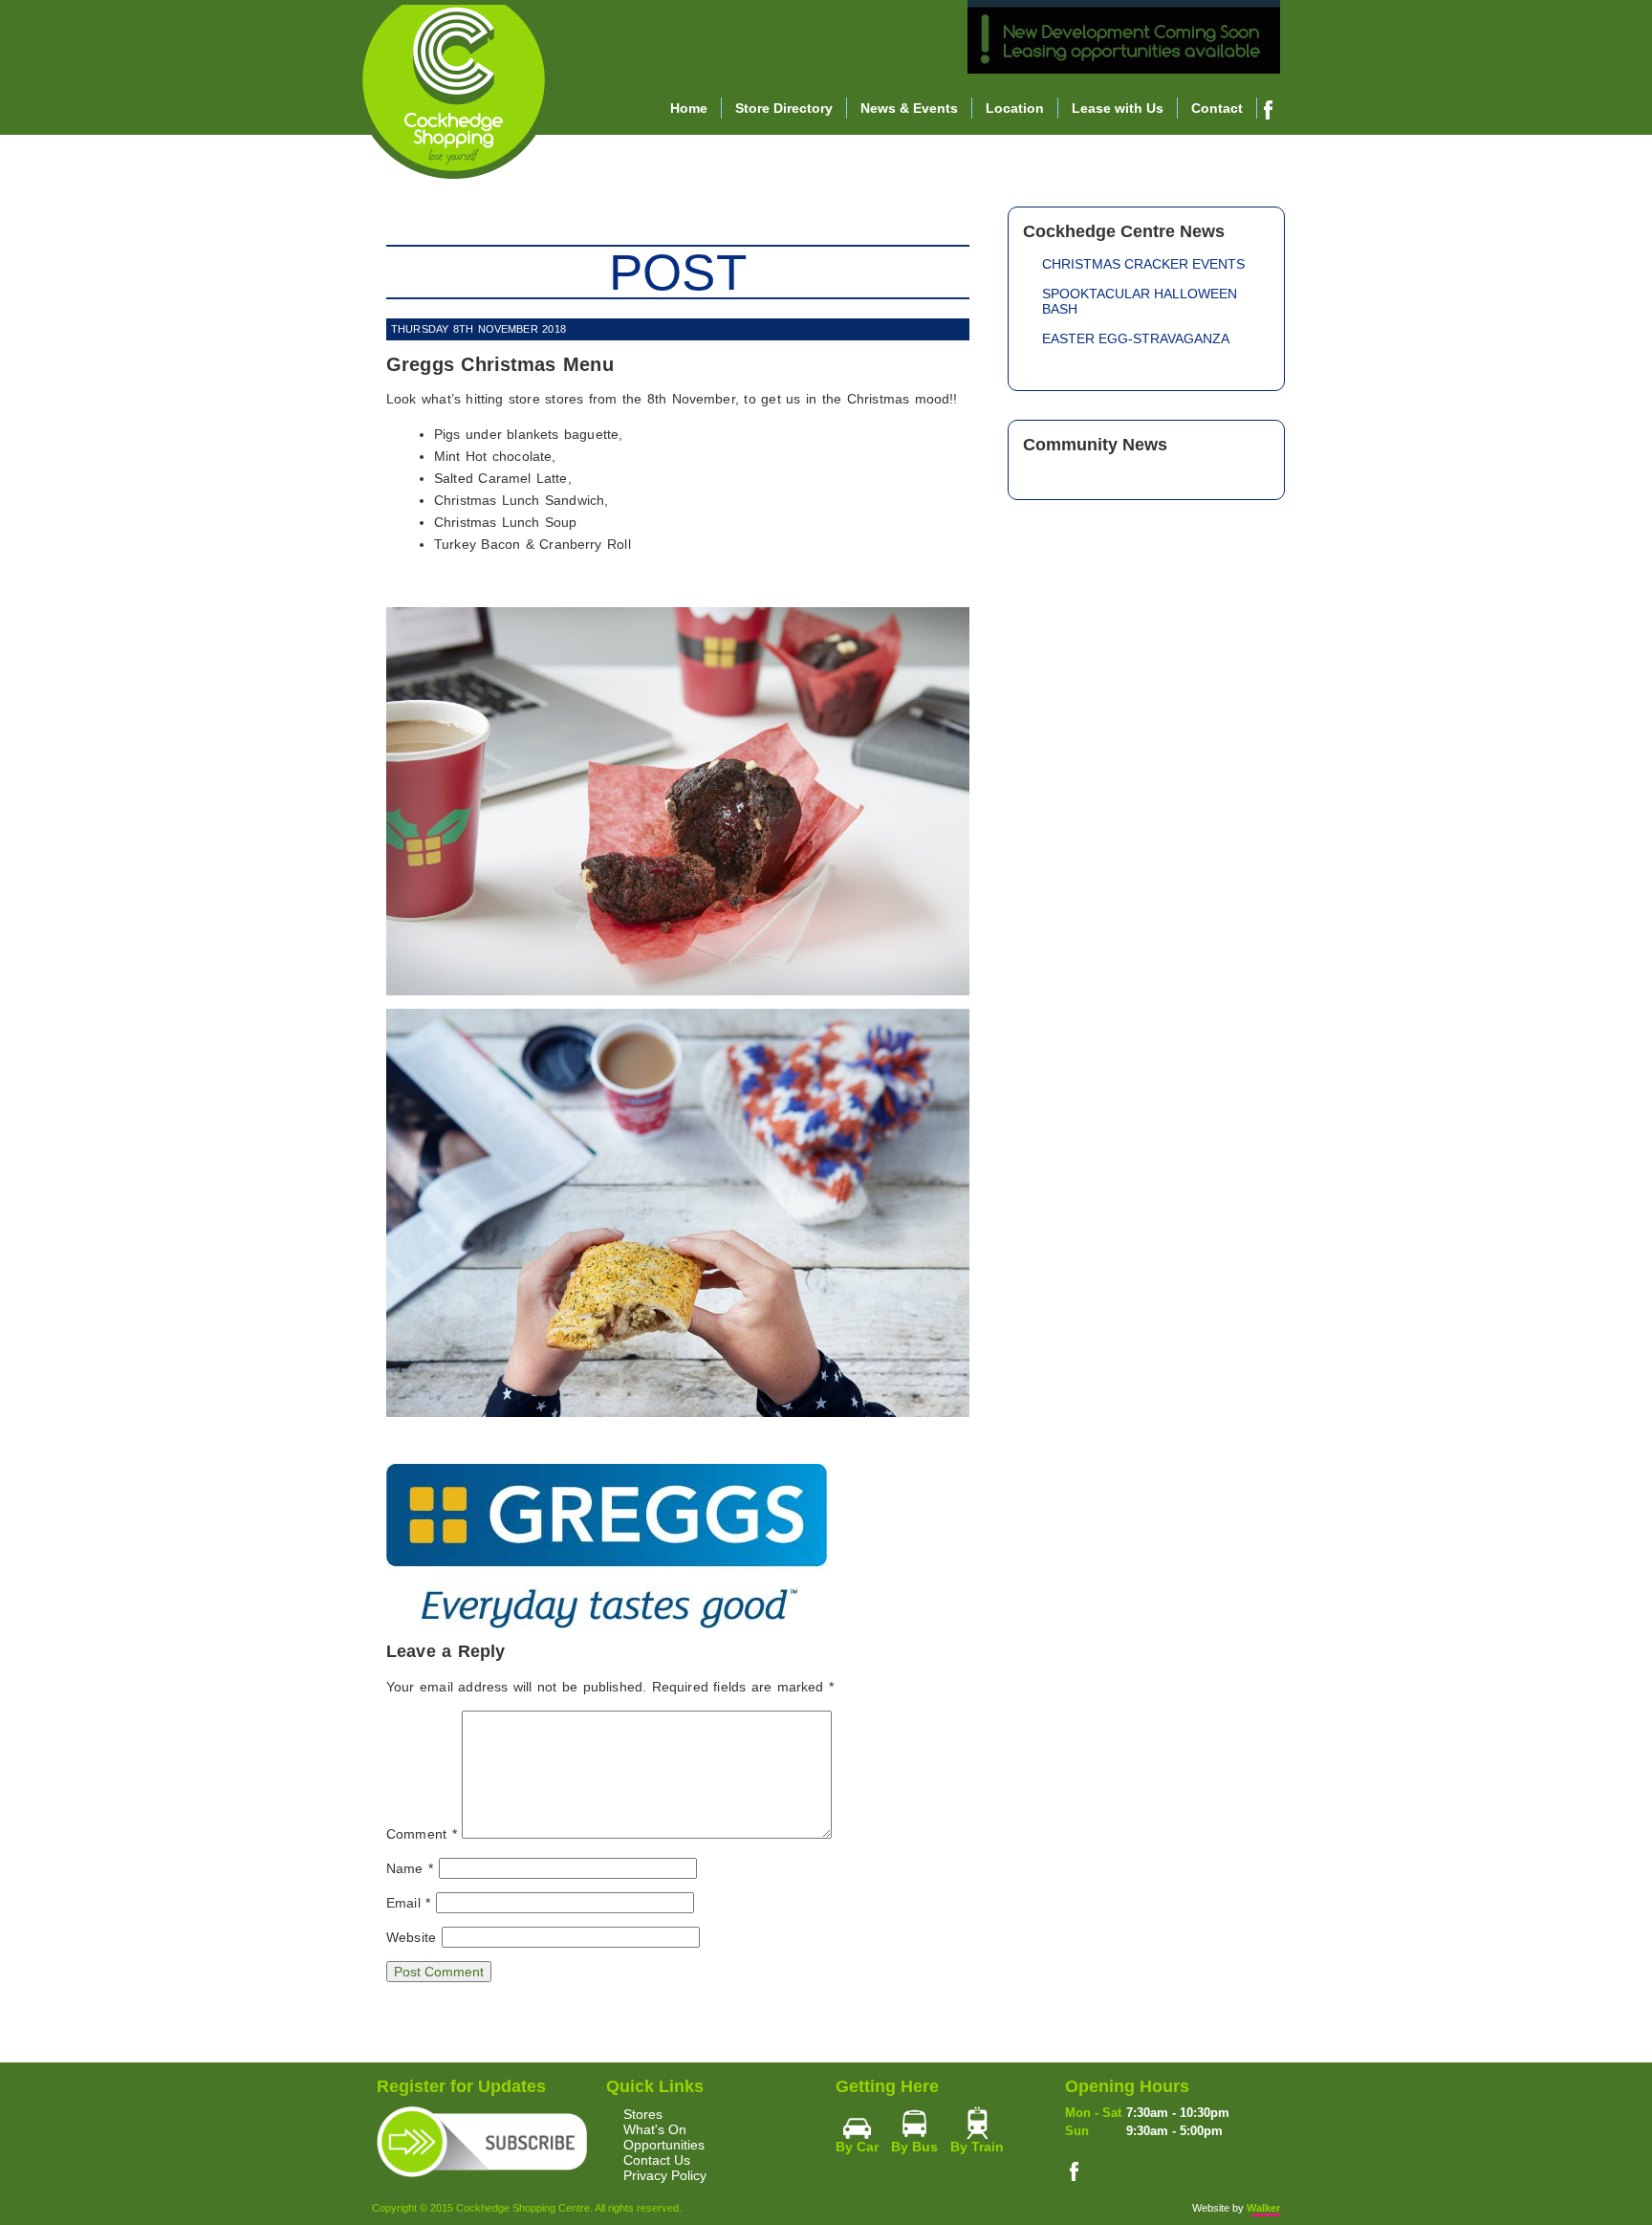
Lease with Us (1118, 108)
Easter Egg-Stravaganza (1136, 338)
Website (411, 1937)
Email (408, 1903)
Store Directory (784, 108)
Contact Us (657, 2160)
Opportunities (664, 2145)
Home (689, 108)
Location (1015, 108)
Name (410, 1868)
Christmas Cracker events (1143, 264)
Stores (643, 2114)
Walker (1263, 2208)
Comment (422, 1834)
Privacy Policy (665, 2175)
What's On (655, 2129)
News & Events (909, 108)
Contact (1217, 108)
